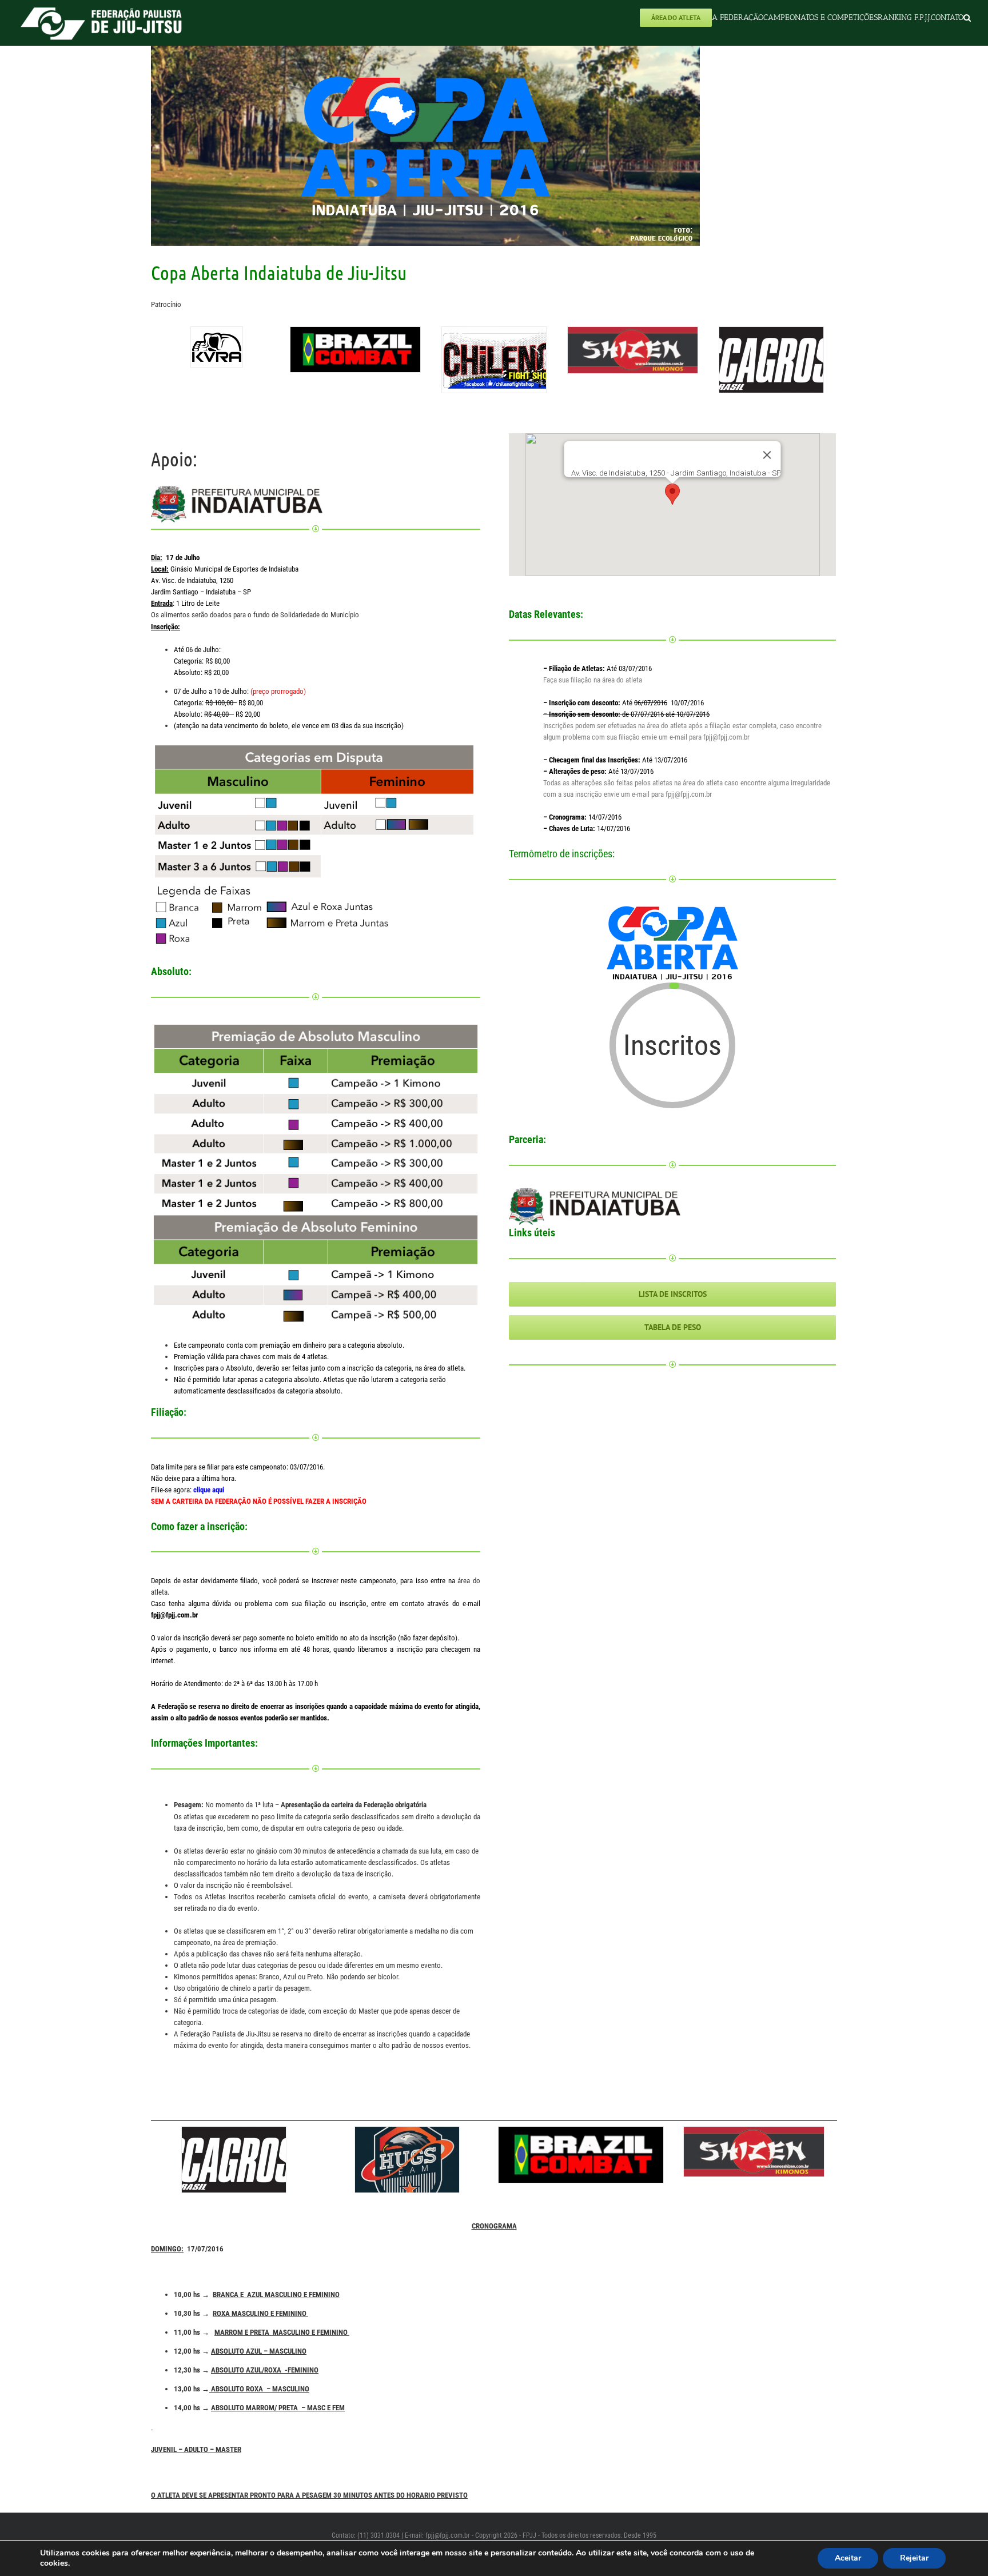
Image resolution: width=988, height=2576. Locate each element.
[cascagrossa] (771, 360)
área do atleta (622, 680)
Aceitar (848, 2558)
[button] (967, 17)
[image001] (217, 347)
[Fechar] (767, 455)
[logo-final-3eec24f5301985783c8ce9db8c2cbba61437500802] (356, 349)
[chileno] (494, 360)
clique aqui (209, 1490)
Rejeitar (914, 2558)
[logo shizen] (633, 350)
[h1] (407, 2160)
